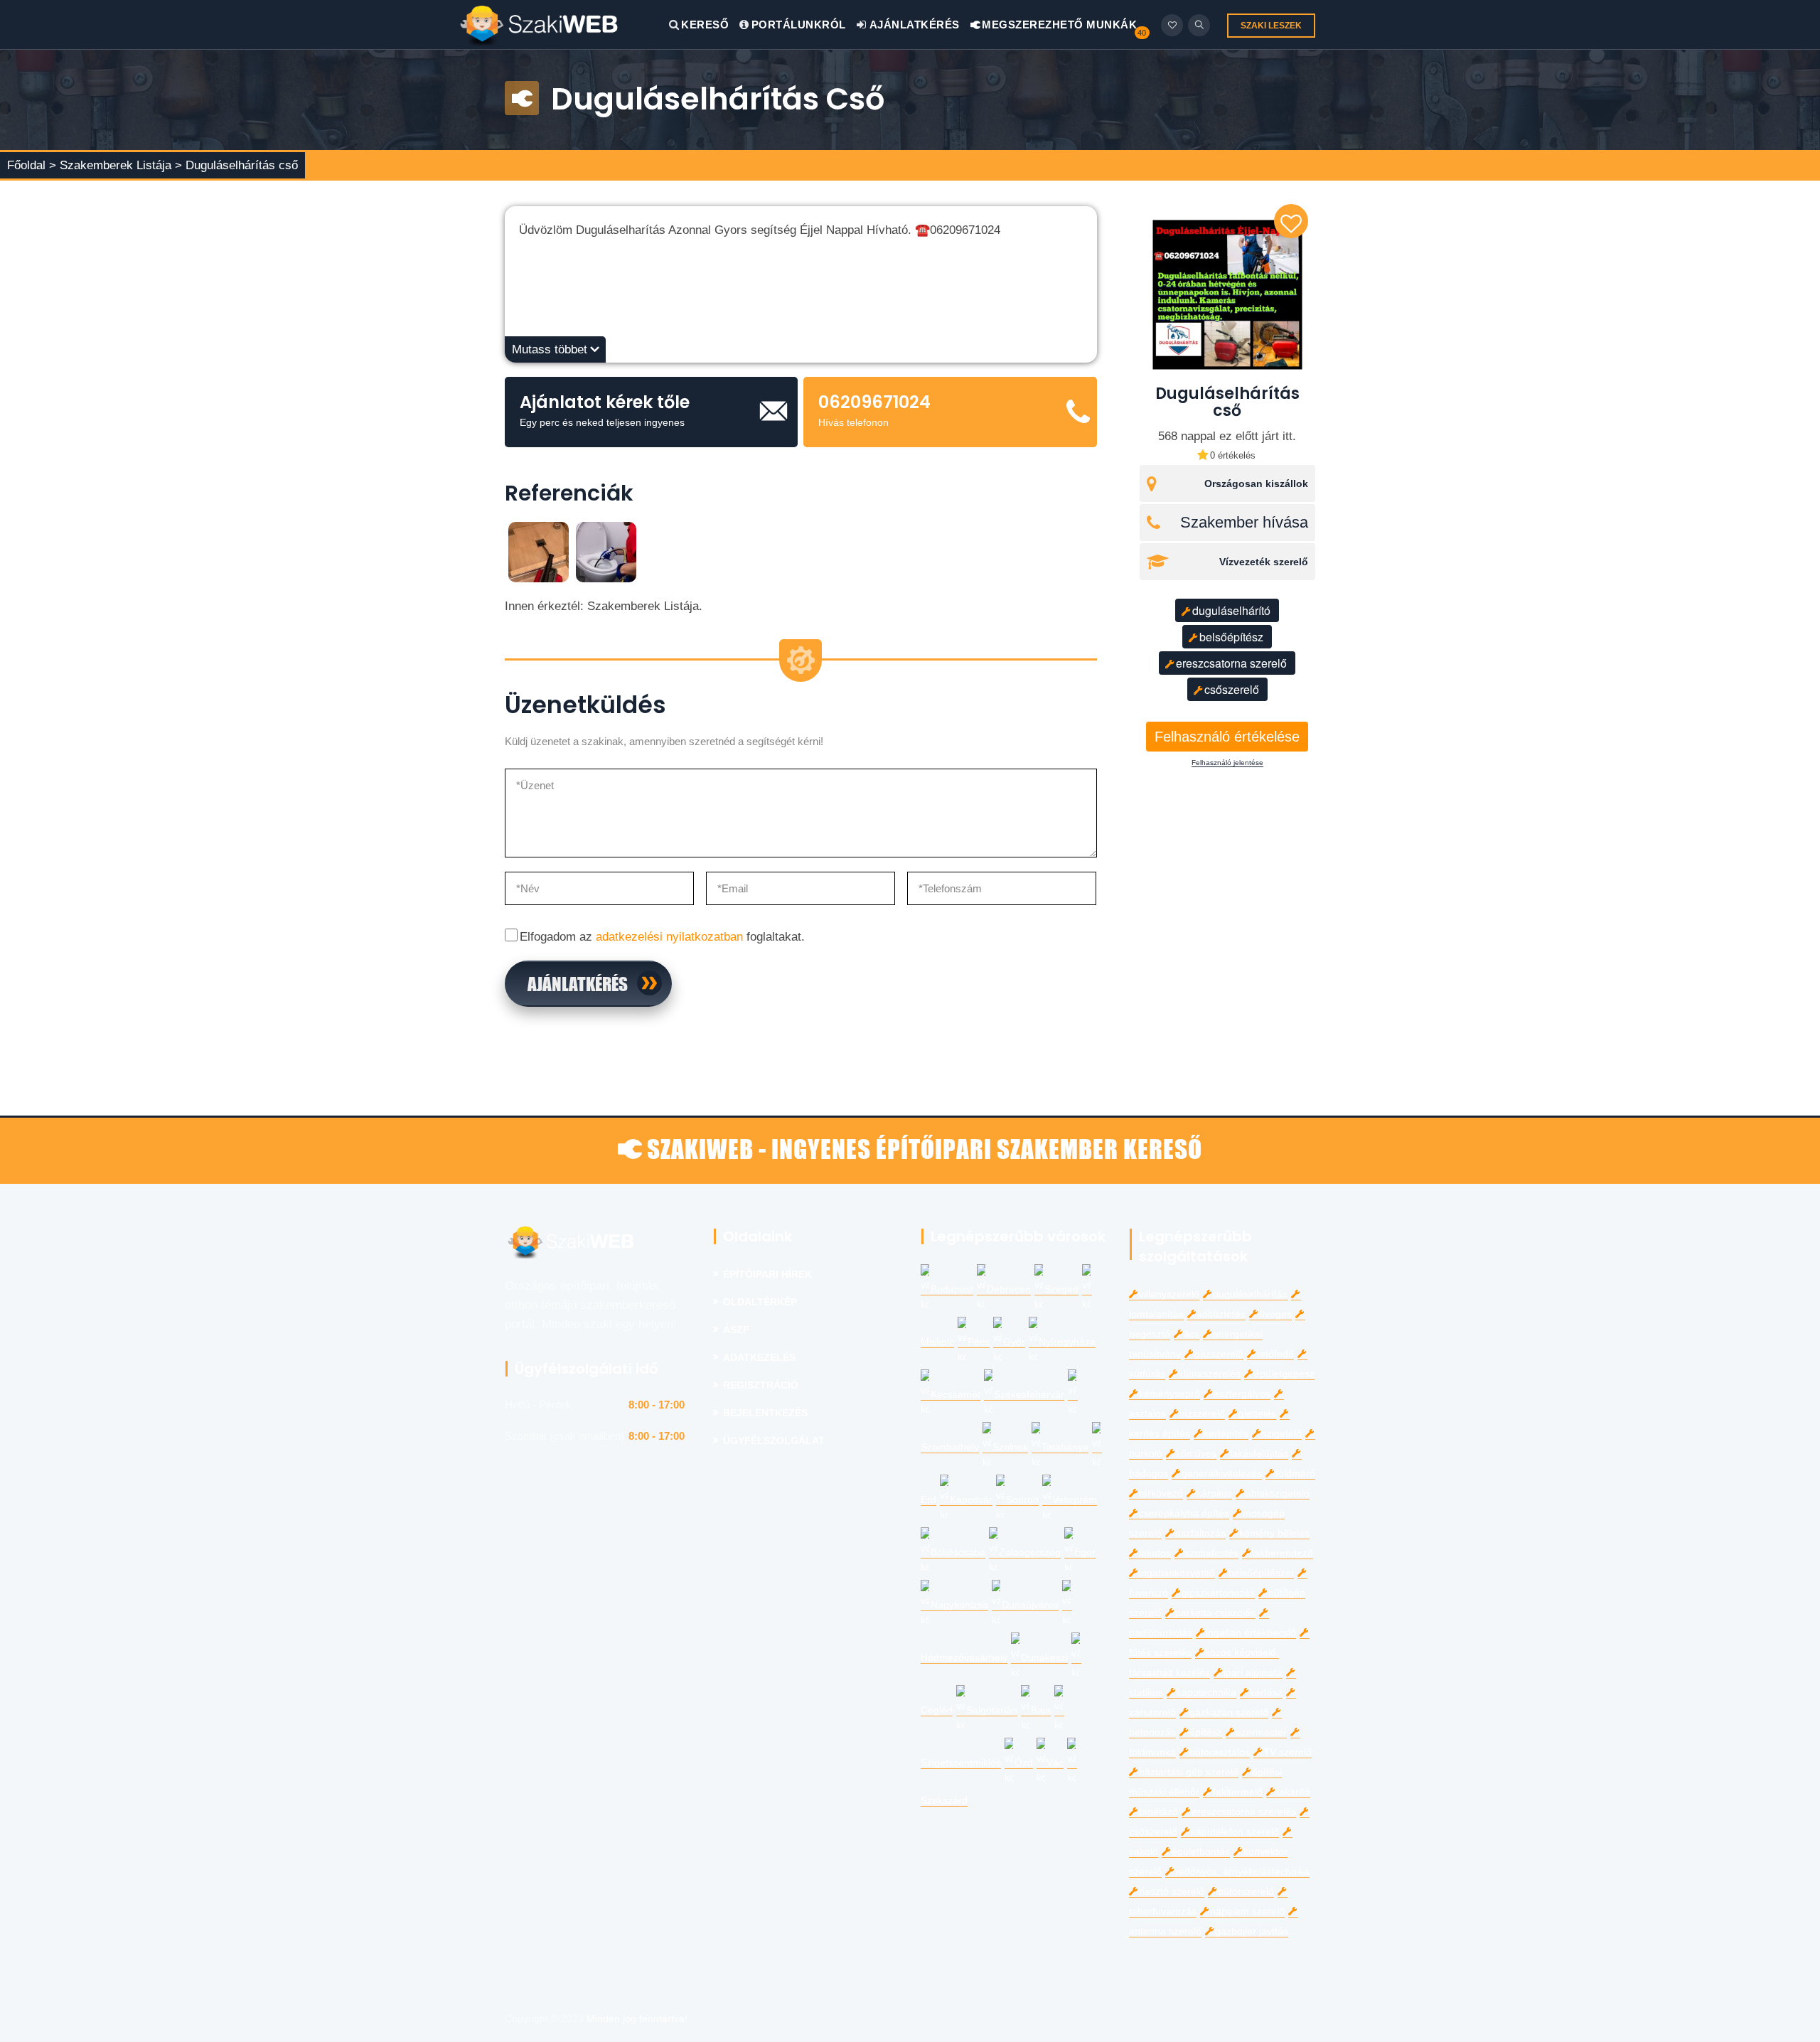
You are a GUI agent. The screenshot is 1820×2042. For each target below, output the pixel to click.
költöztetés (1221, 1314)
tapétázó (1158, 1812)
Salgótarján (992, 1710)
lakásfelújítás (1259, 1454)
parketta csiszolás (1215, 1613)
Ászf (736, 1330)
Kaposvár (971, 1500)
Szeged (1061, 1289)
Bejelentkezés (765, 1413)
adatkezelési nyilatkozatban (669, 937)
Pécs (979, 1342)
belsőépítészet (1261, 1573)
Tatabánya (1065, 1447)
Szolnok (1010, 1447)
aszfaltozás (1200, 1533)
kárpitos (1214, 1493)
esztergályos (1242, 1394)
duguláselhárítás (1250, 1294)
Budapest (952, 1289)
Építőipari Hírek (767, 1274)
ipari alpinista (1253, 1673)
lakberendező (1283, 1553)
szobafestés (1211, 1553)
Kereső (705, 25)
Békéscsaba (958, 1552)
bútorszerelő (1246, 1892)
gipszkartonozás (1218, 1593)
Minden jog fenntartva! (637, 2019)
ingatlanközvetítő (1177, 1573)
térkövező (1161, 1493)
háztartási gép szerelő (1189, 1772)
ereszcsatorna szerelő (1231, 663)
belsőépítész (1231, 637)
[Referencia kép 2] (606, 551)
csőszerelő (1232, 689)
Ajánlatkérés (913, 25)
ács (1192, 1334)
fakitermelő (1238, 1792)
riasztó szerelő (1172, 1892)
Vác (1055, 1763)
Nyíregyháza (1067, 1342)
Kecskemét (955, 1395)
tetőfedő (1275, 1354)
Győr (1014, 1342)
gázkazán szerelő (1229, 1712)
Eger (1085, 1552)
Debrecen (1009, 1289)
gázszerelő (1219, 1354)
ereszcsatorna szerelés (1244, 1812)
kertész (1266, 1693)
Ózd (1024, 1763)
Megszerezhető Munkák (1058, 25)
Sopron (1022, 1500)
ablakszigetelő (1278, 1493)
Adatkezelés (759, 1358)
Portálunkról (799, 25)
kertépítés (1226, 1434)
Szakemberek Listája (117, 165)
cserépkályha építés (1184, 1513)
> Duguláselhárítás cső (236, 165)
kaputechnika (1206, 1693)
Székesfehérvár (1029, 1395)
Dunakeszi (1044, 1658)
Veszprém (1075, 1500)
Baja (1041, 1710)
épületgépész (1284, 1374)
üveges (1275, 1314)
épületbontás (1201, 1852)
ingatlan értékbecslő (1251, 1633)
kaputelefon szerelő (1235, 1832)
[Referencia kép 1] (539, 551)
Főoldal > (32, 165)
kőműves (1196, 1454)
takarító (1293, 1792)
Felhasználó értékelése (1227, 737)
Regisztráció (761, 1385)
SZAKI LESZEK (1271, 26)
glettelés (1257, 1414)
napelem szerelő (1247, 1912)
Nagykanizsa (959, 1605)
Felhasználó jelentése (1227, 763)
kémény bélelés (1274, 1533)
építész (1206, 1732)
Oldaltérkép (760, 1302)
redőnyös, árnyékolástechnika (1242, 1872)
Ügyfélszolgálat (774, 1441)
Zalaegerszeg (1030, 1552)
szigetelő (1282, 1434)
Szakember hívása (1244, 523)
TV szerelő (1288, 1752)
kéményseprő (1169, 1394)
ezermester (1261, 1732)
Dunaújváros (1030, 1605)
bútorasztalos (1220, 1752)
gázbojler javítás (1252, 1931)
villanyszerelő (1169, 1294)
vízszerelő (1202, 1414)
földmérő (1295, 1474)
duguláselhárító (1231, 610)
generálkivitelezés (1222, 1474)
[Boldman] (564, 25)
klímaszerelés (1210, 1374)
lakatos (1155, 1553)
